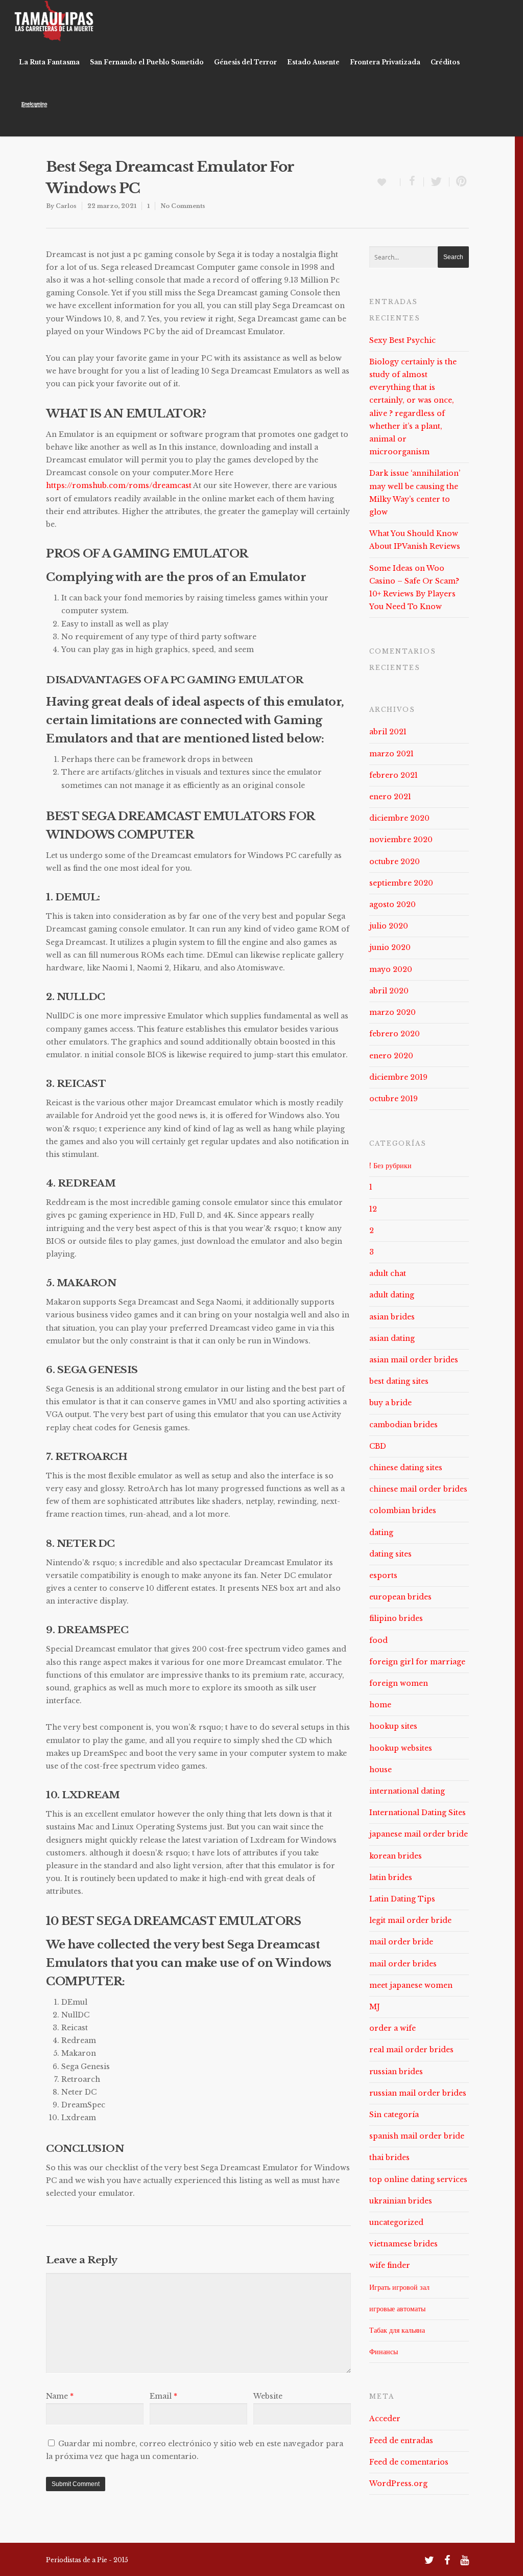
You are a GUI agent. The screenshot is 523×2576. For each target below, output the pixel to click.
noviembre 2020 (401, 840)
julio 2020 (389, 926)
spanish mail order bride (417, 2136)
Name (60, 2396)
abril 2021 (388, 732)
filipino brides (396, 1618)
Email (163, 2396)
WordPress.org (398, 2484)
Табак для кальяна (397, 2330)
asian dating (392, 1338)
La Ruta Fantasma (49, 62)
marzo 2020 (393, 1012)
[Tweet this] (437, 182)
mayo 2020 (391, 969)
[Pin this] (459, 182)
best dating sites (399, 1381)
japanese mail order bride (419, 1834)
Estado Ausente (313, 62)
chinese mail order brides (418, 1489)
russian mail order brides (418, 2093)
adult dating (392, 1295)
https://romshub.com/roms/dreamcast (119, 485)
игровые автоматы (397, 2309)
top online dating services (418, 2179)
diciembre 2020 (399, 818)
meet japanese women (411, 1985)
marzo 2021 (391, 754)
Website (268, 2396)
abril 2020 (389, 991)
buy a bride (390, 1403)
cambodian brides (403, 1425)
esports (383, 1575)
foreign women (399, 1683)
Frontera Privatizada (385, 62)
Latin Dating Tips (402, 1899)
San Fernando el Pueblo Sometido (147, 62)
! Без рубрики (390, 1166)
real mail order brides (411, 2050)
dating (381, 1533)
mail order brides (403, 1964)
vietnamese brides (403, 2244)
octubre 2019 (394, 1099)
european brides (400, 1597)
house (381, 1770)
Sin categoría (394, 2115)
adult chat (388, 1273)
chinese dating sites (406, 1468)
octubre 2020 (395, 862)
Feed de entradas (401, 2441)
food (378, 1640)
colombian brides (403, 1511)
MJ (375, 2007)
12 (373, 1209)
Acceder (385, 2419)
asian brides (392, 1317)
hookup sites (393, 1726)
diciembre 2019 (398, 1077)
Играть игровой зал (399, 2287)
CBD (378, 1446)
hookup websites (401, 1748)
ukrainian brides (401, 2201)
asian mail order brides (414, 1360)
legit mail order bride (410, 1920)
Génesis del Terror (245, 62)
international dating (407, 1791)
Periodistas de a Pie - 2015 (87, 2560)
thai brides (389, 2157)
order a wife (393, 2028)
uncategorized (396, 2222)
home (380, 1705)
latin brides (391, 1877)
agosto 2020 (393, 904)
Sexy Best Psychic (402, 340)
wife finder (390, 2265)
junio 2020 (390, 947)
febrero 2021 (394, 775)
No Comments (183, 206)
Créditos (445, 62)
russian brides (396, 2072)
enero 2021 (390, 797)
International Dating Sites (418, 1813)
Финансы (384, 2352)
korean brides (396, 1856)
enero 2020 (391, 1056)
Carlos (66, 206)
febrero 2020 (395, 1034)
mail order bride (401, 1942)
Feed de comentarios (409, 2462)
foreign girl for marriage (417, 1662)
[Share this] (412, 182)
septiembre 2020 (401, 883)
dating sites (390, 1554)
